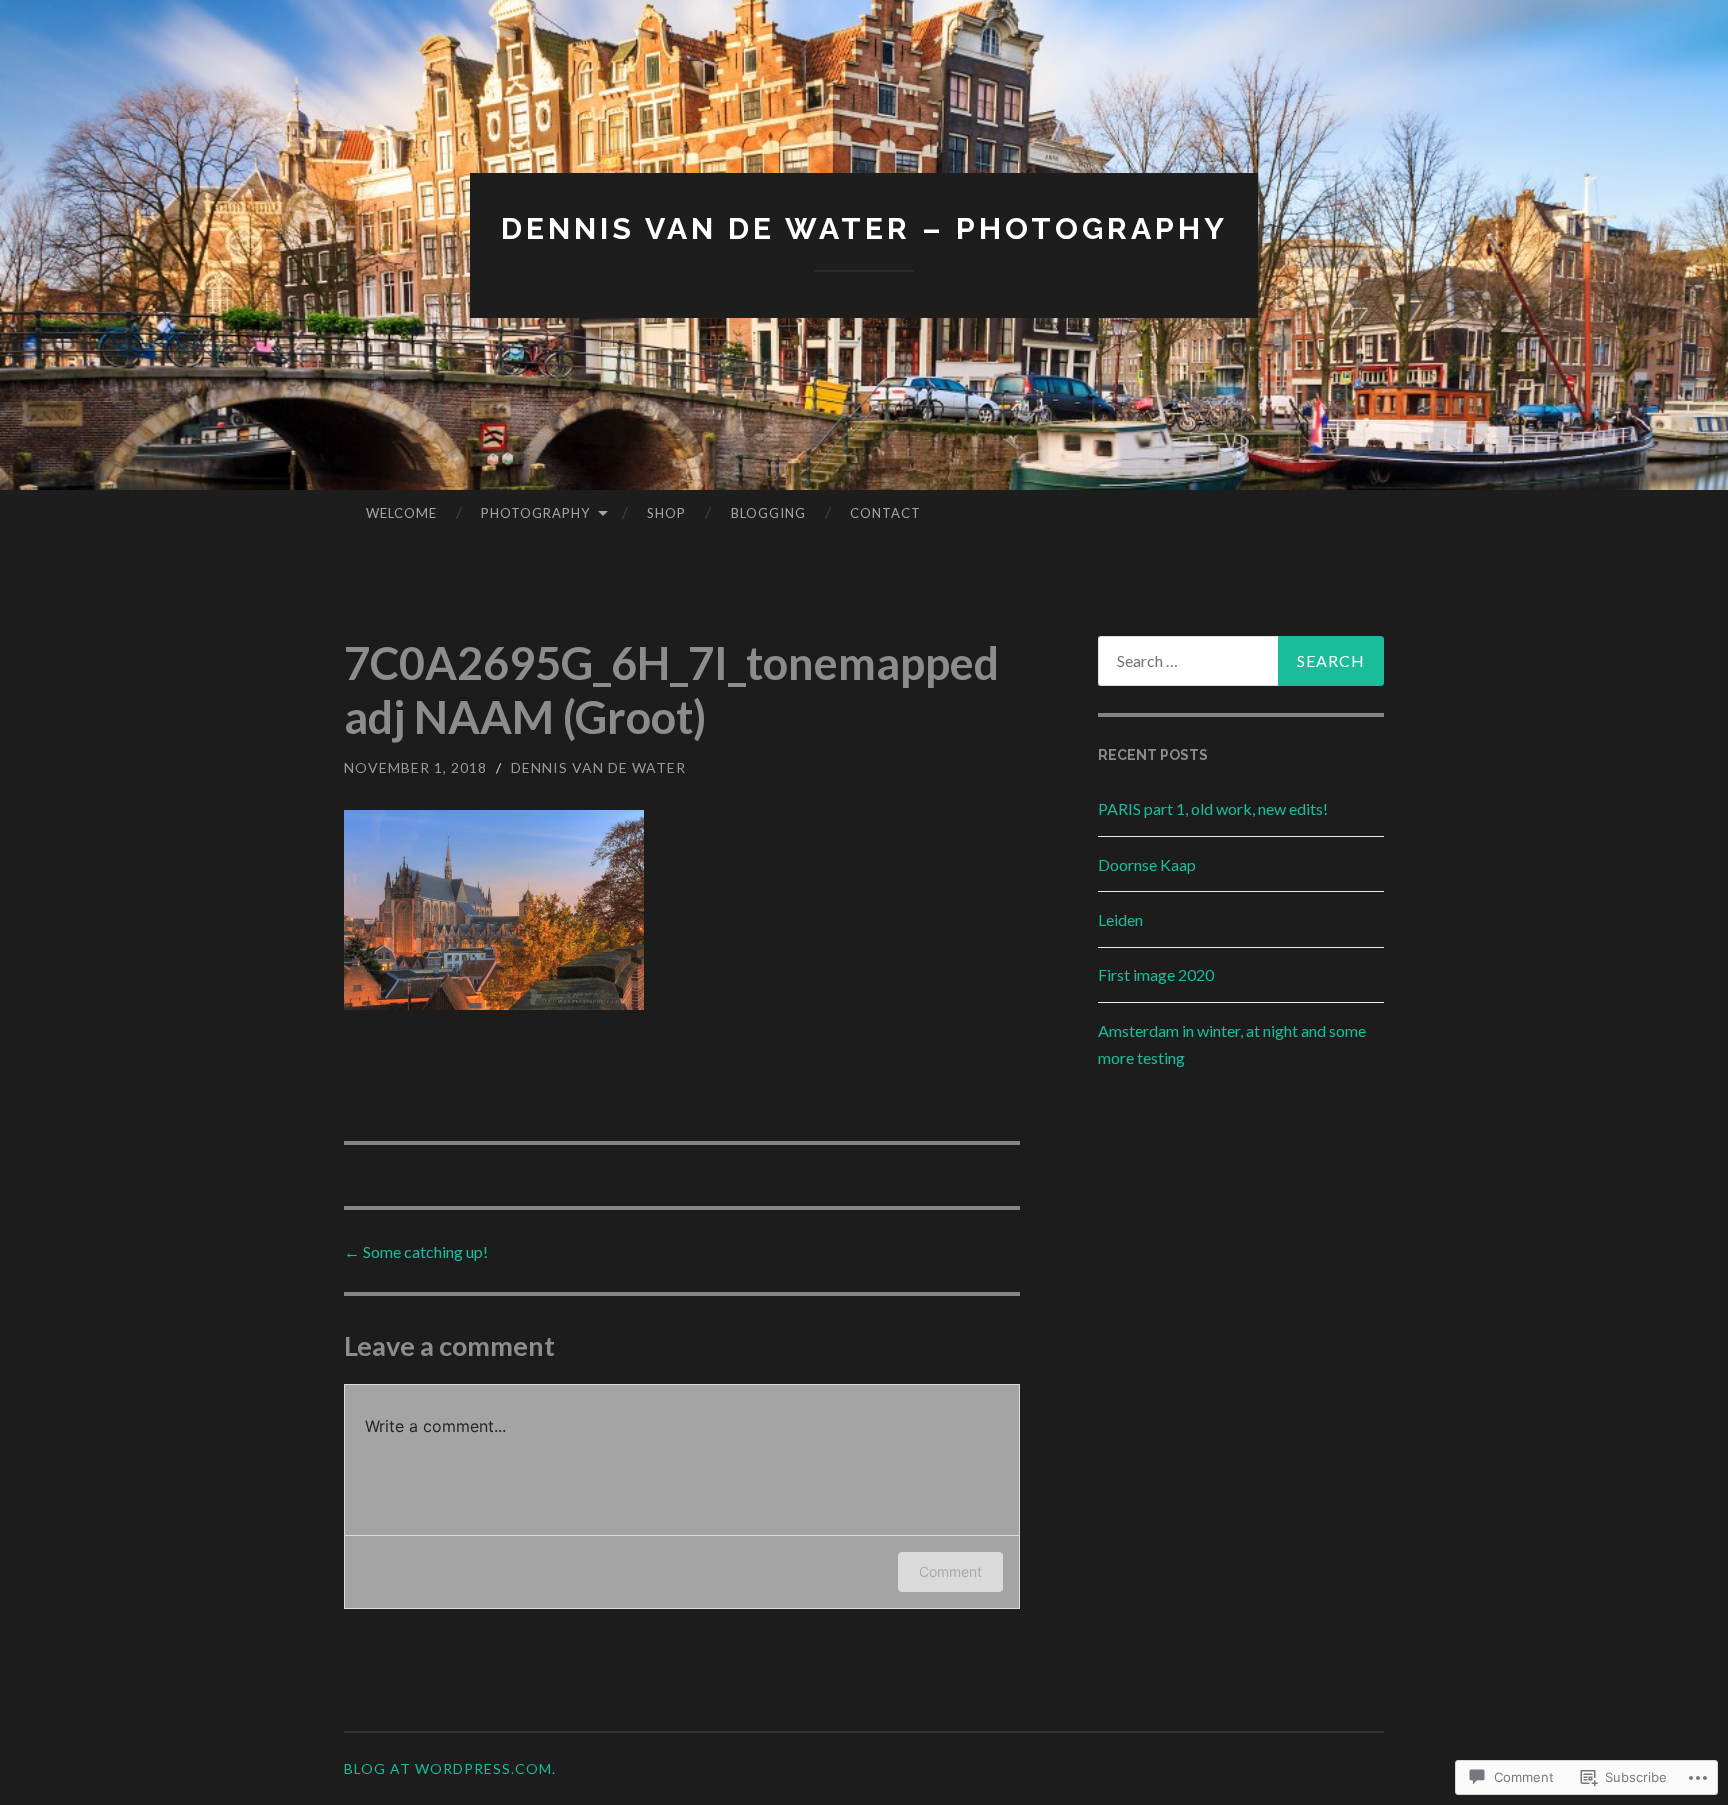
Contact (885, 513)
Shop (666, 513)
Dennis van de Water (598, 767)
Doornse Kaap (1147, 864)
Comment (950, 1571)
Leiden (1120, 919)
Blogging (768, 513)
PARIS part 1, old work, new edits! (1213, 808)
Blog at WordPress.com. (450, 1768)
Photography (535, 513)
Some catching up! (416, 1251)
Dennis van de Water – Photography (864, 228)
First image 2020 (1156, 974)
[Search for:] (1241, 661)
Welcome (401, 513)
